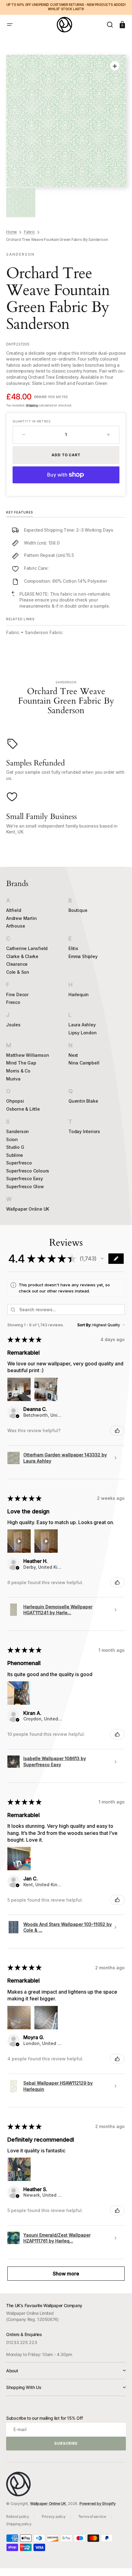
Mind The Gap (21, 1063)
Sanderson (17, 1131)
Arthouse (16, 926)
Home (12, 232)
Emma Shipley (83, 956)
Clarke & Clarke (22, 956)
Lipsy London (83, 1033)
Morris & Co (18, 1071)
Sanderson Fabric (44, 632)
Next (73, 1055)
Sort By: (84, 1325)
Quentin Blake (83, 1101)
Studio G (15, 1147)
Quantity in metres (31, 421)
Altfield (14, 910)
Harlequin (79, 994)
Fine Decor (17, 994)
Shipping (32, 405)
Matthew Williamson (27, 1055)
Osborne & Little (23, 1109)
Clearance (17, 964)
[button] (10, 25)
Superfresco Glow (25, 1186)
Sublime (15, 1155)
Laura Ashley (82, 1025)
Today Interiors (84, 1131)
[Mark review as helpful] (117, 1431)
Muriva (13, 1079)
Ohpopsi (15, 1101)
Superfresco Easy (25, 1178)
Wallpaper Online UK (28, 1209)
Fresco (13, 1002)
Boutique (78, 910)
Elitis (73, 948)
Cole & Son (18, 972)
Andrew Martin (21, 918)
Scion (12, 1139)
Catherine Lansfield (27, 948)
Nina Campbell (84, 1063)
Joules (13, 1025)
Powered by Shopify (98, 2504)
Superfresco (19, 1163)
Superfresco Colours (28, 1171)
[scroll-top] (119, 2563)
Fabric (29, 232)
